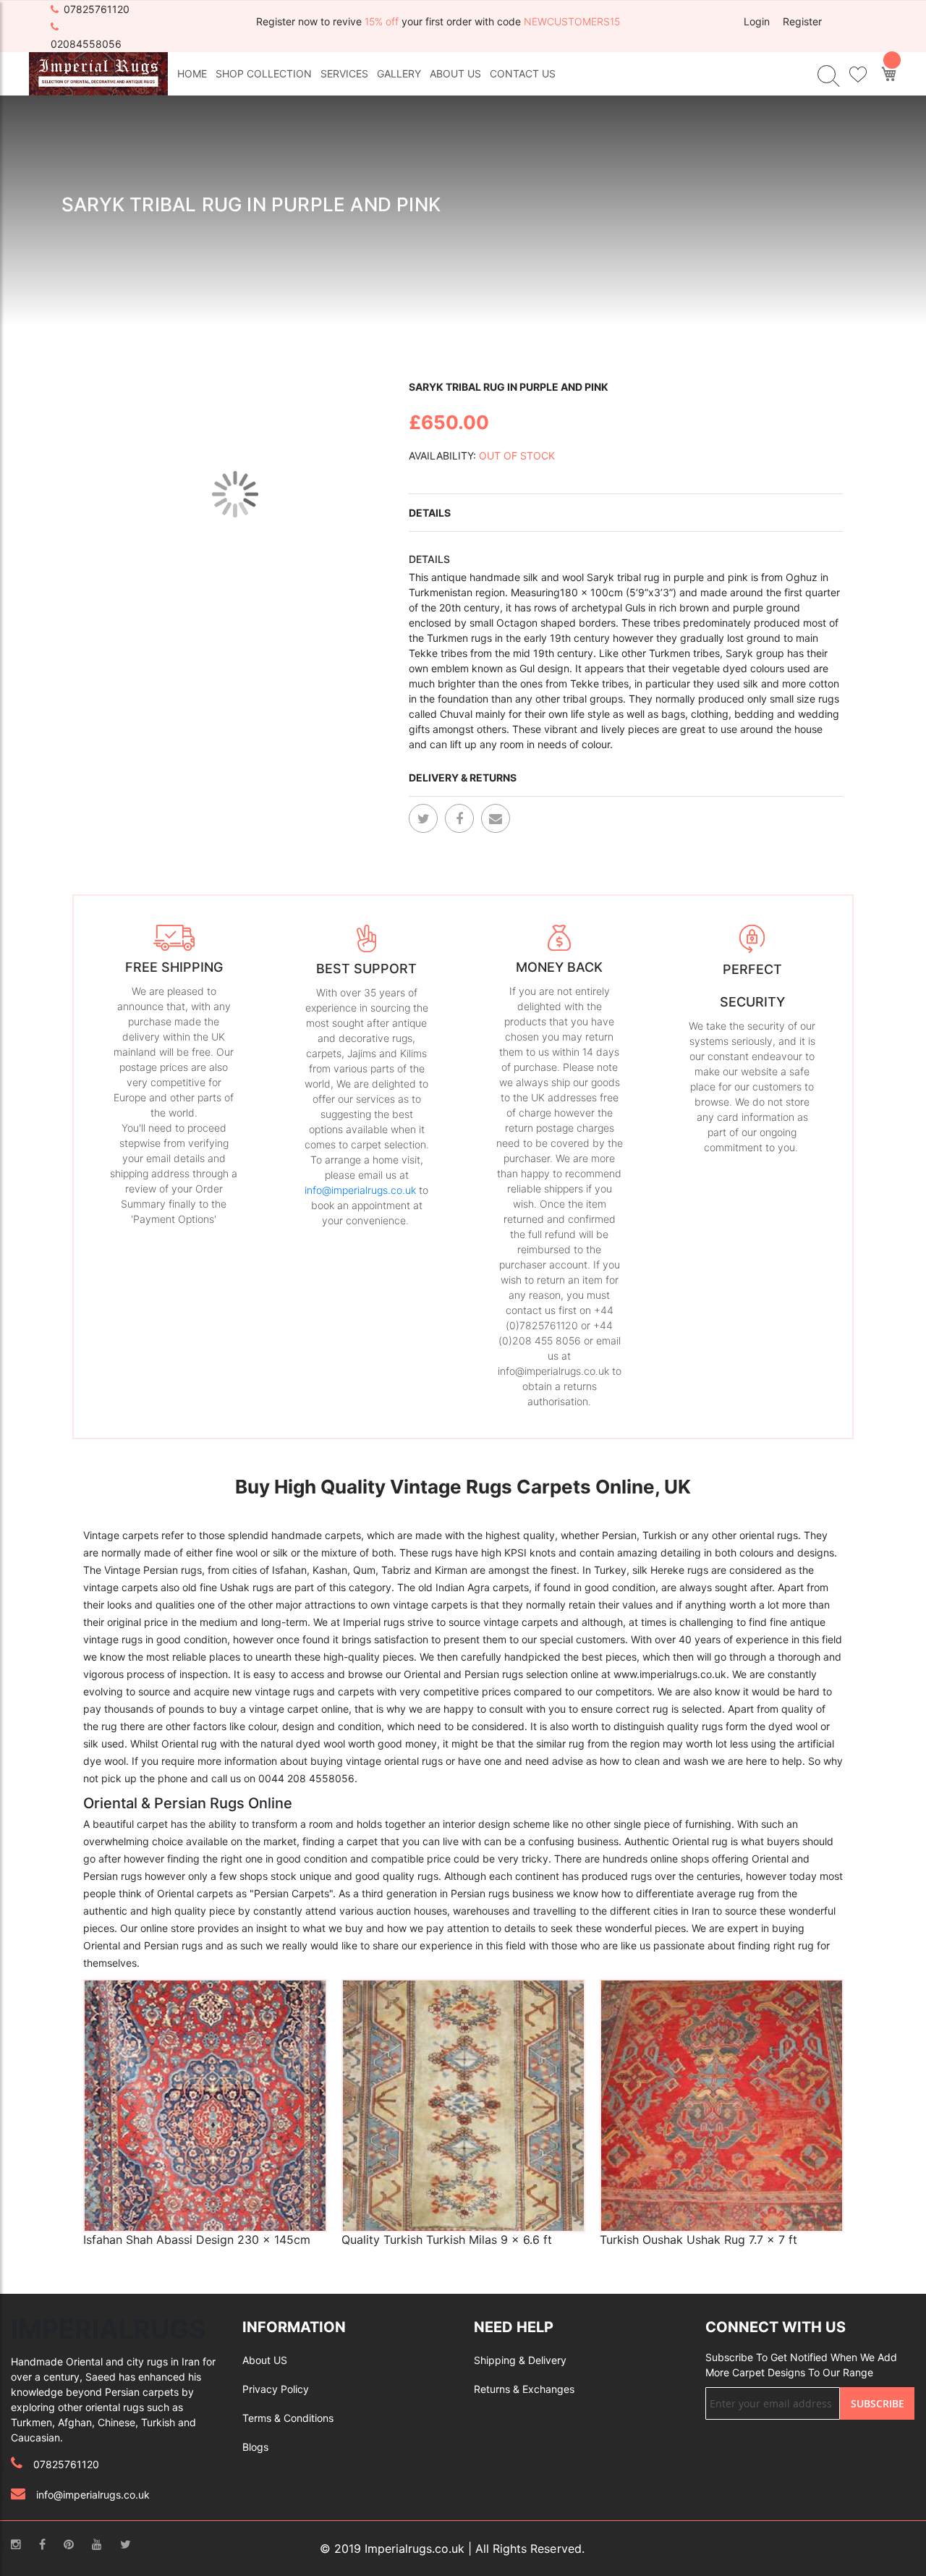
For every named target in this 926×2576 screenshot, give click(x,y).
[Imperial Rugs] (98, 73)
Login (757, 21)
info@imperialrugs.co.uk (360, 1190)
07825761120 (97, 9)
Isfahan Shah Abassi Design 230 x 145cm (197, 2240)
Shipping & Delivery (520, 2360)
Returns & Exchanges (524, 2389)
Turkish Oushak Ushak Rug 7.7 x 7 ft (698, 2240)
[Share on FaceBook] (459, 818)
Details (430, 513)
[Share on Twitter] (423, 818)
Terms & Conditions (288, 2418)
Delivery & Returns (463, 778)
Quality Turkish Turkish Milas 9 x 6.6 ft (447, 2240)
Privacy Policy (276, 2389)
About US (265, 2360)
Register (802, 21)
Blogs (255, 2447)
